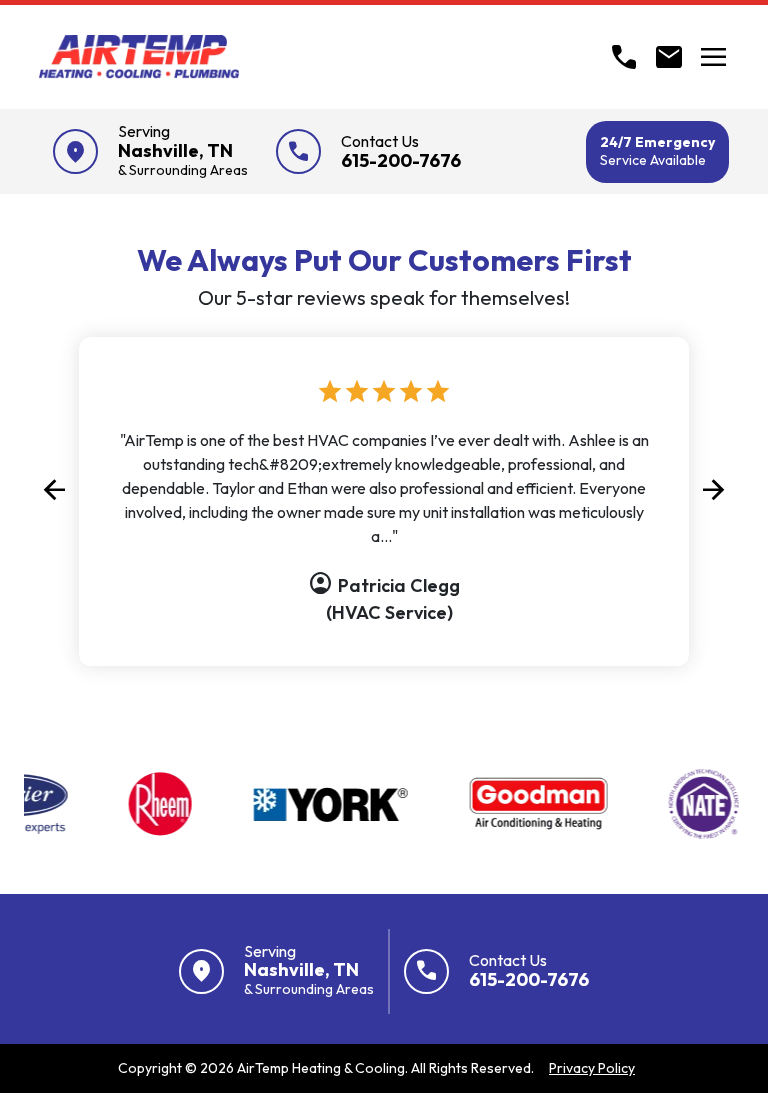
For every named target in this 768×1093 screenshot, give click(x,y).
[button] (54, 489)
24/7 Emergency (657, 150)
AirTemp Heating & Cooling (321, 1068)
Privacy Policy (592, 1068)
